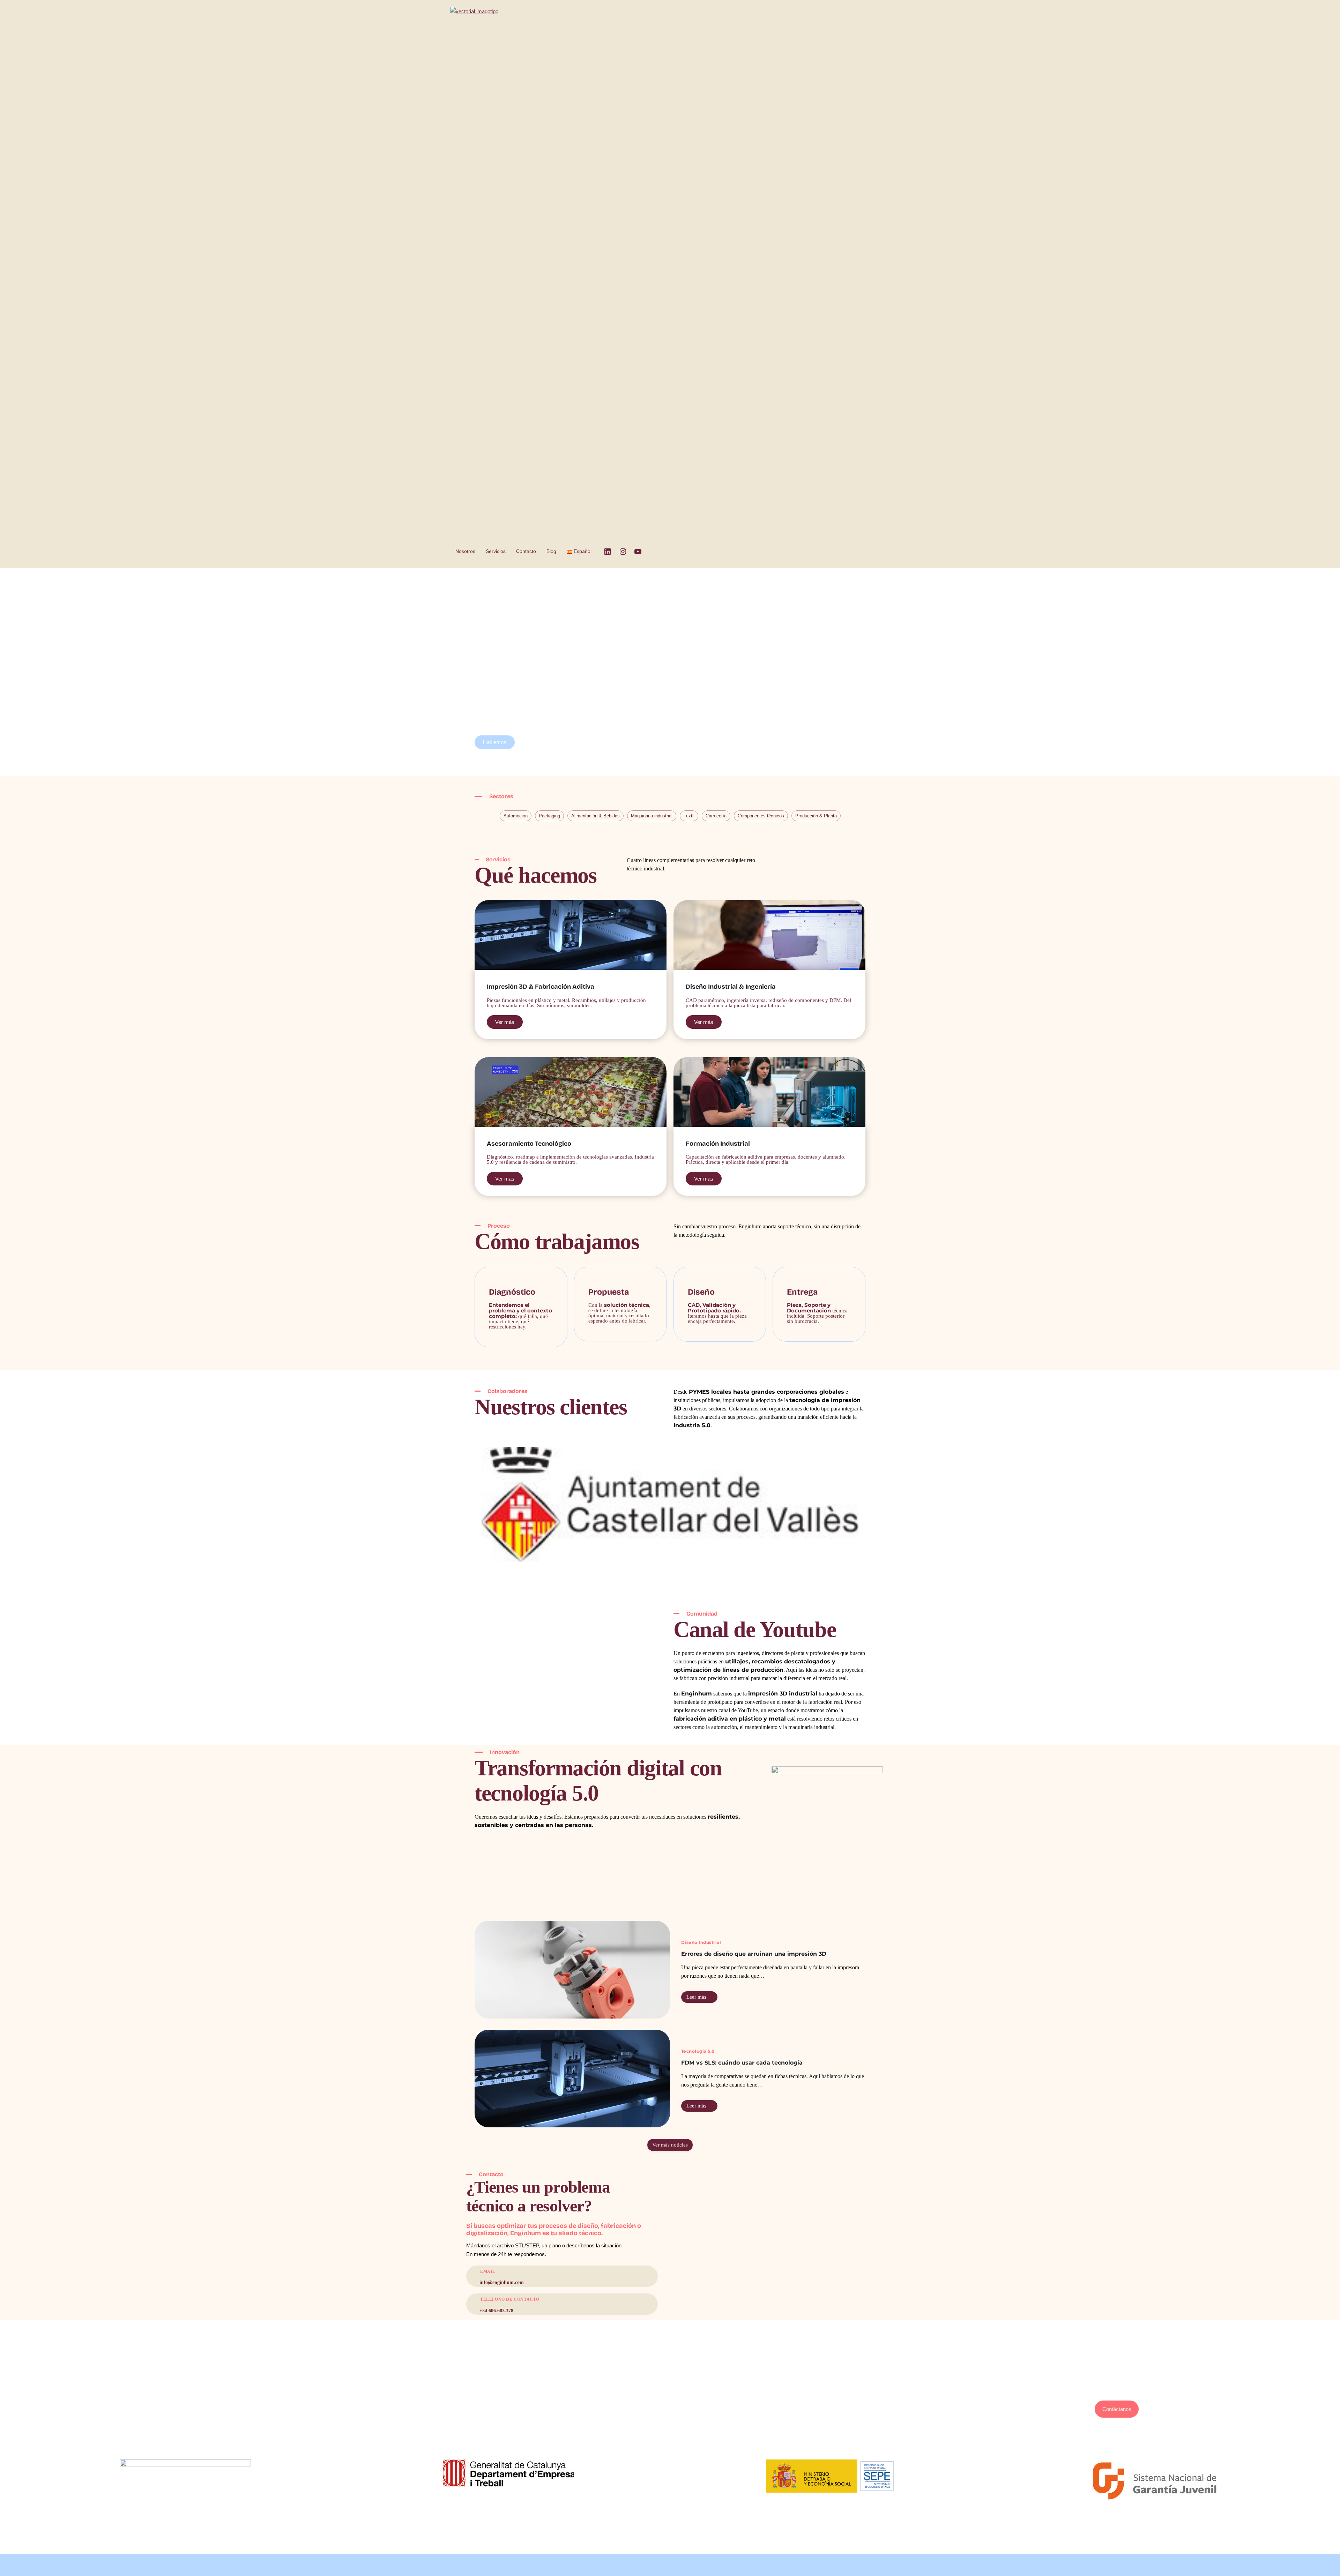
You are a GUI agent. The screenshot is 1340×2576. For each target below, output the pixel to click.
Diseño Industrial (701, 1942)
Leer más (697, 1998)
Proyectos (670, 2422)
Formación (670, 2405)
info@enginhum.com (1117, 2387)
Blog (551, 551)
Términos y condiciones (223, 2438)
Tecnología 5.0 (698, 2051)
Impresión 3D (670, 2397)
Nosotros (465, 551)
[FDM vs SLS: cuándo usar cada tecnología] (572, 2079)
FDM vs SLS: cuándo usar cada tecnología (742, 2063)
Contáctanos (1117, 2409)
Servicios (496, 551)
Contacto (526, 551)
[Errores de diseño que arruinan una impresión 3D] (572, 1970)
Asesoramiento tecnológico (670, 2387)
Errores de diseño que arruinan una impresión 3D (754, 1954)
